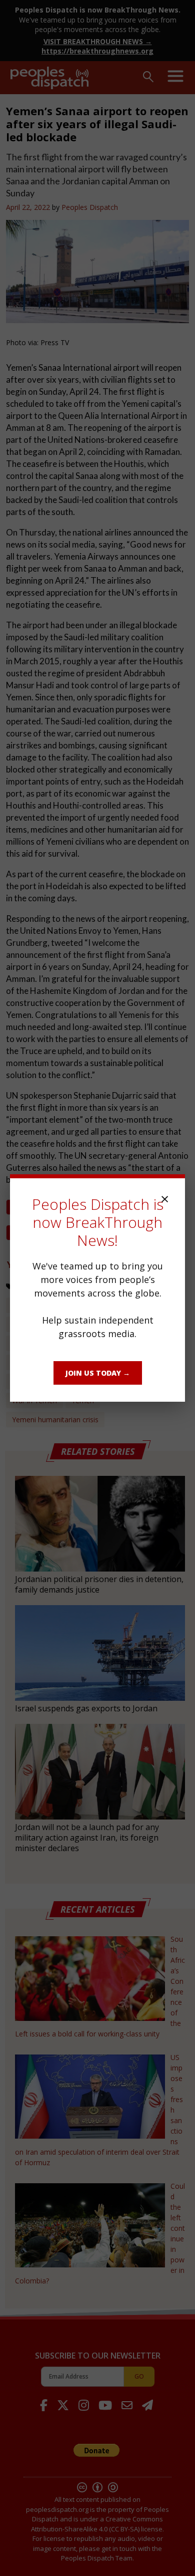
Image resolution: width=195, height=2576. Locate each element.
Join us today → (98, 1373)
